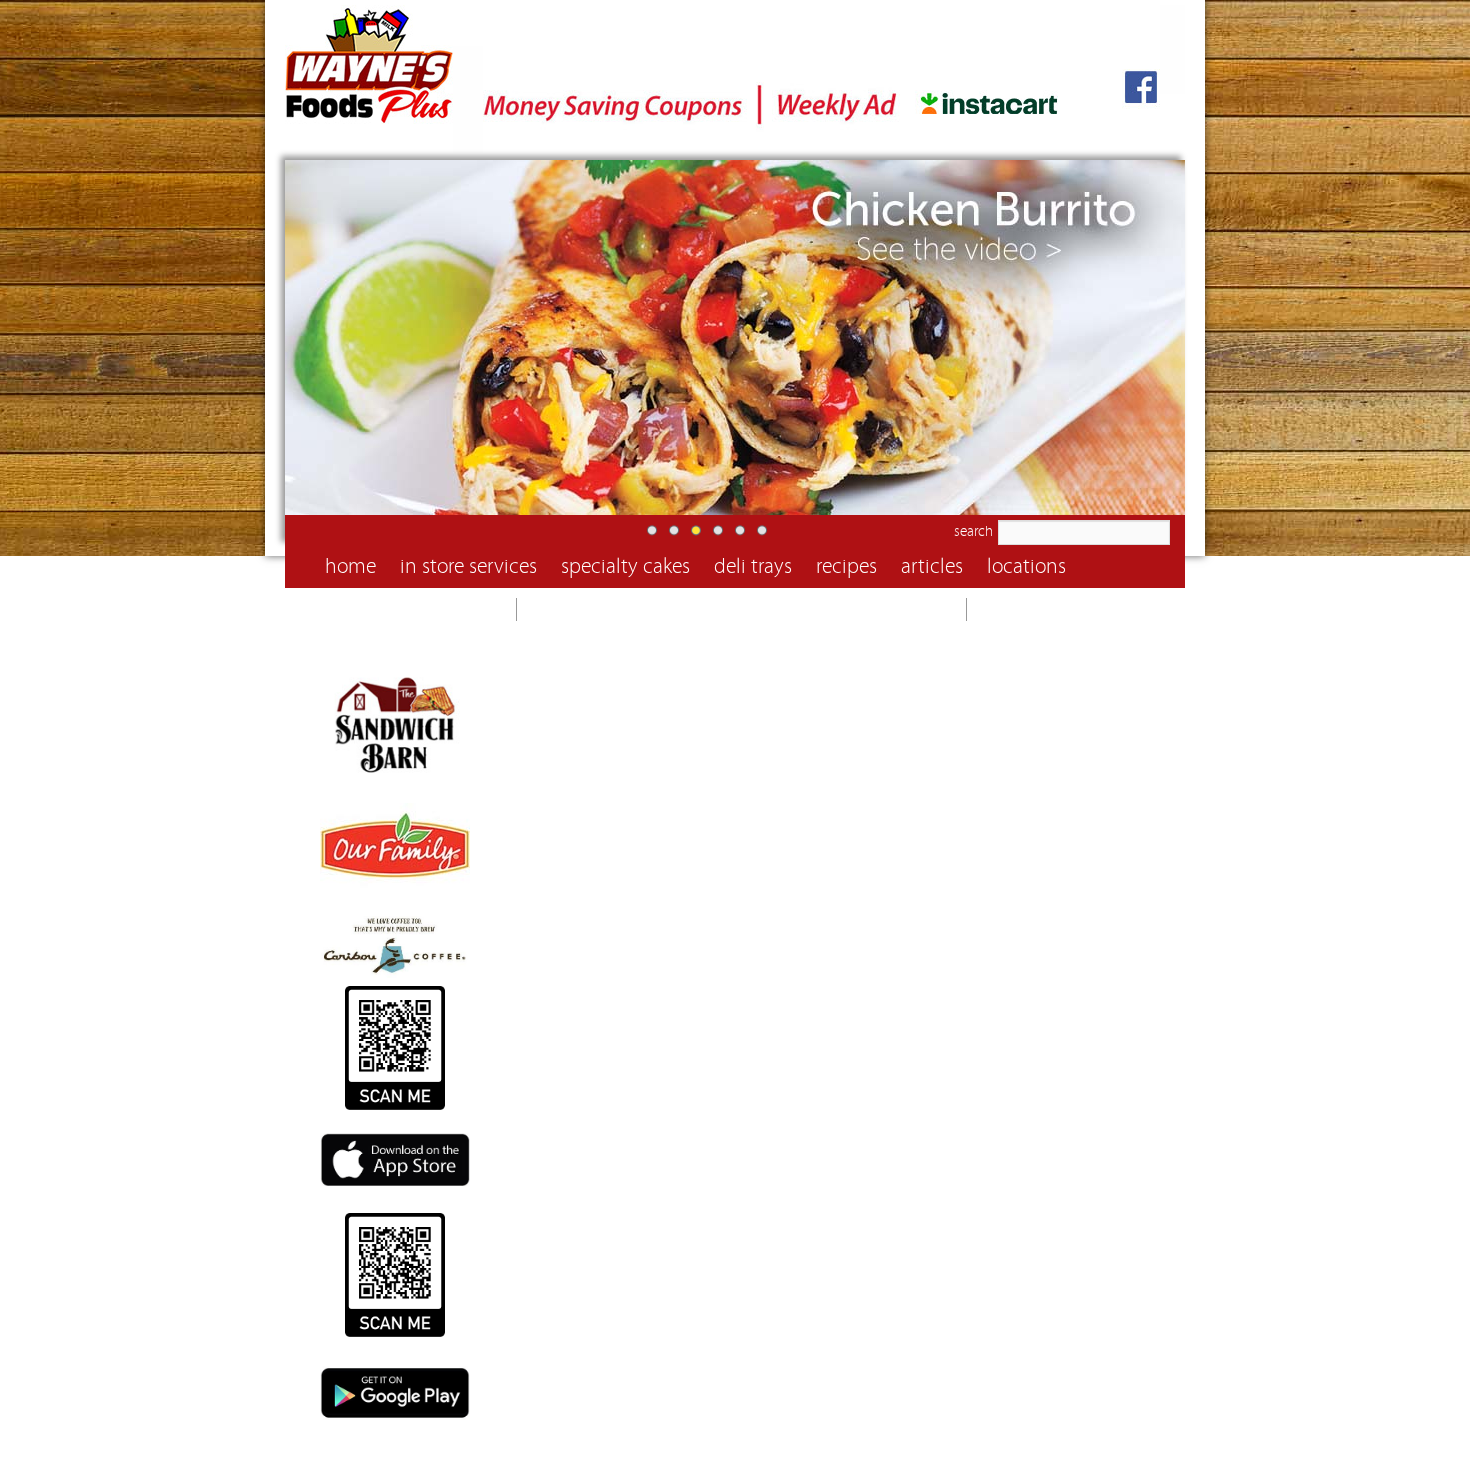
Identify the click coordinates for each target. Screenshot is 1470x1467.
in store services (468, 566)
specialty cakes (625, 566)
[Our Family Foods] (395, 903)
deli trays (753, 566)
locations (1026, 566)
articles (932, 566)
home (350, 566)
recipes (846, 566)
